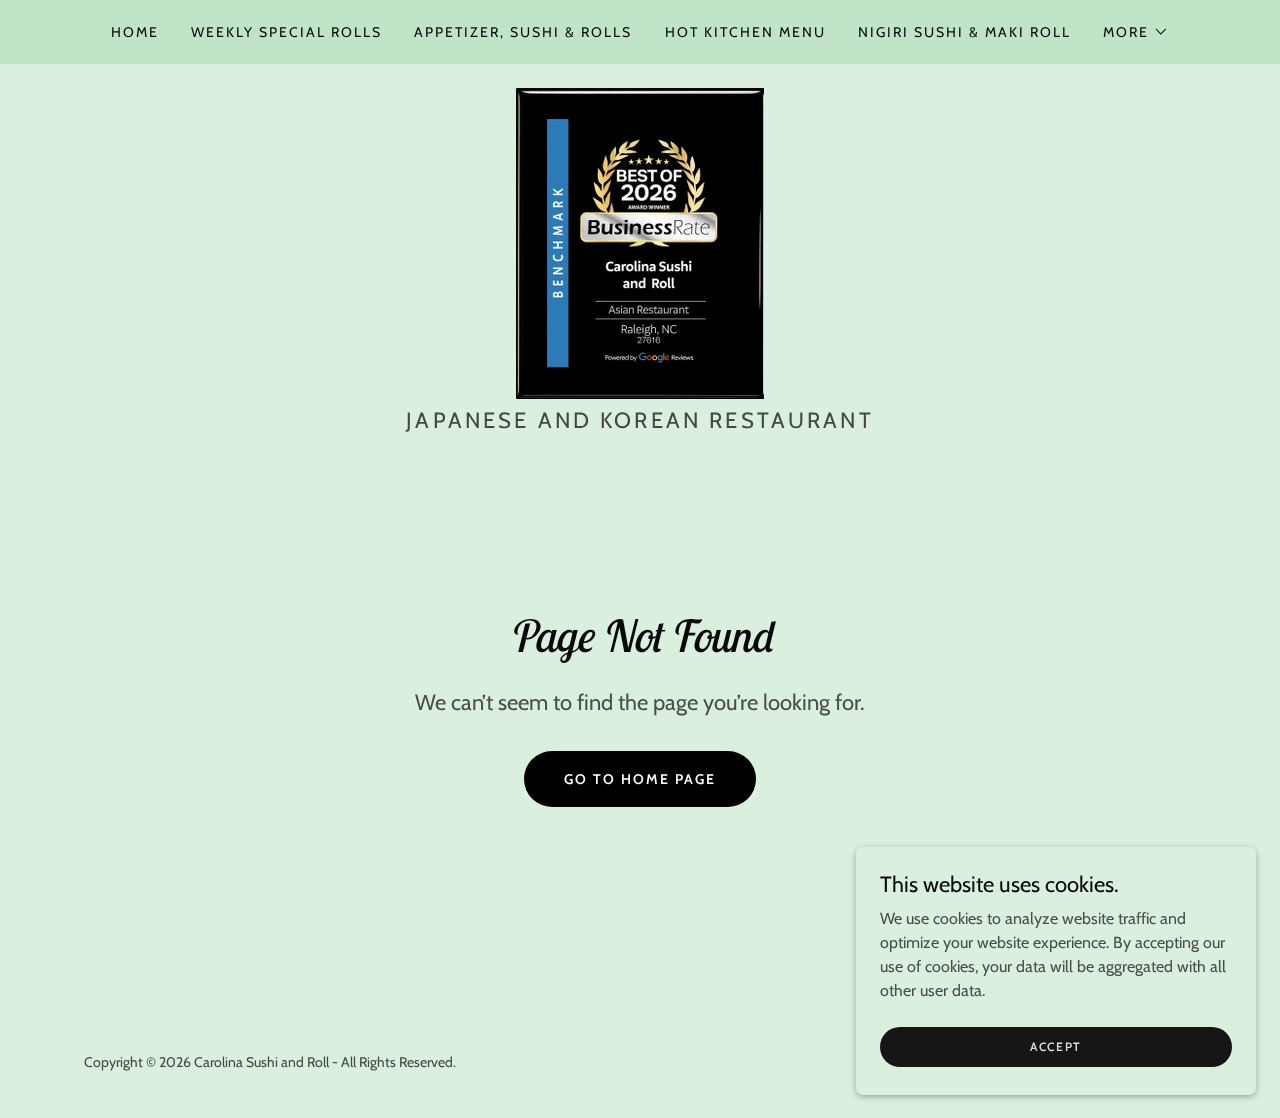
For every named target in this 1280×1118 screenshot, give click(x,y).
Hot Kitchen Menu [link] (745, 32)
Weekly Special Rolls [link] (286, 32)
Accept (1056, 1046)
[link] (640, 241)
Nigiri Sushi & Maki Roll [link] (964, 32)
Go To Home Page (640, 779)
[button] (1136, 32)
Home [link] (135, 32)
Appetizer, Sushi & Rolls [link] (523, 32)
